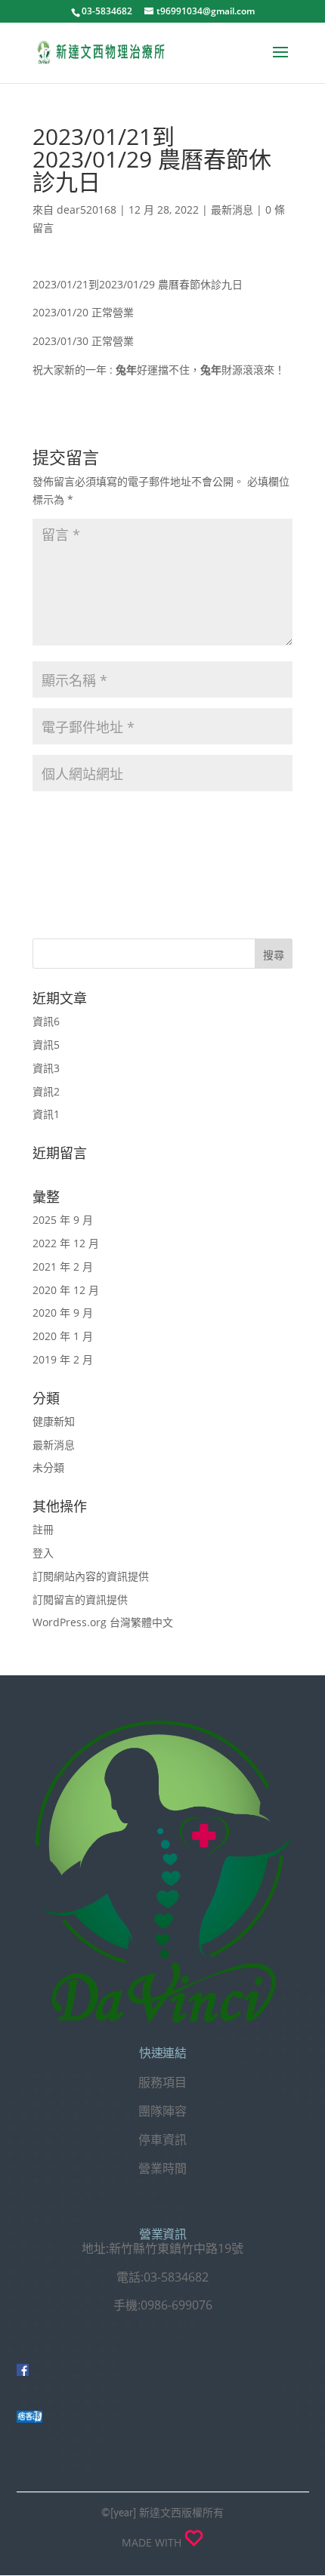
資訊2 (46, 1091)
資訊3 (46, 1068)
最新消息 (232, 210)
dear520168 (87, 210)
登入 (43, 1553)
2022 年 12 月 (66, 1243)
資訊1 (46, 1114)
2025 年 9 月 (63, 1220)
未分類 (48, 1467)
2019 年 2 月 (63, 1359)
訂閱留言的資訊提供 (80, 1599)
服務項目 (162, 2082)
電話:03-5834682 (162, 2277)
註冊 (43, 1529)
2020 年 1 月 (63, 1336)
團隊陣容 (162, 2111)
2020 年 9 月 (63, 1313)
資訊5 (46, 1045)
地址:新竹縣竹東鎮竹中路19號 (162, 2248)
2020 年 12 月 (66, 1290)
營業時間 (162, 2168)
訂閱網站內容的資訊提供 (91, 1576)
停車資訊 (162, 2140)
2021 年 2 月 (63, 1266)
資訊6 (46, 1021)
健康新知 (54, 1421)
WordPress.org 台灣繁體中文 (103, 1622)
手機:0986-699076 (163, 2305)
